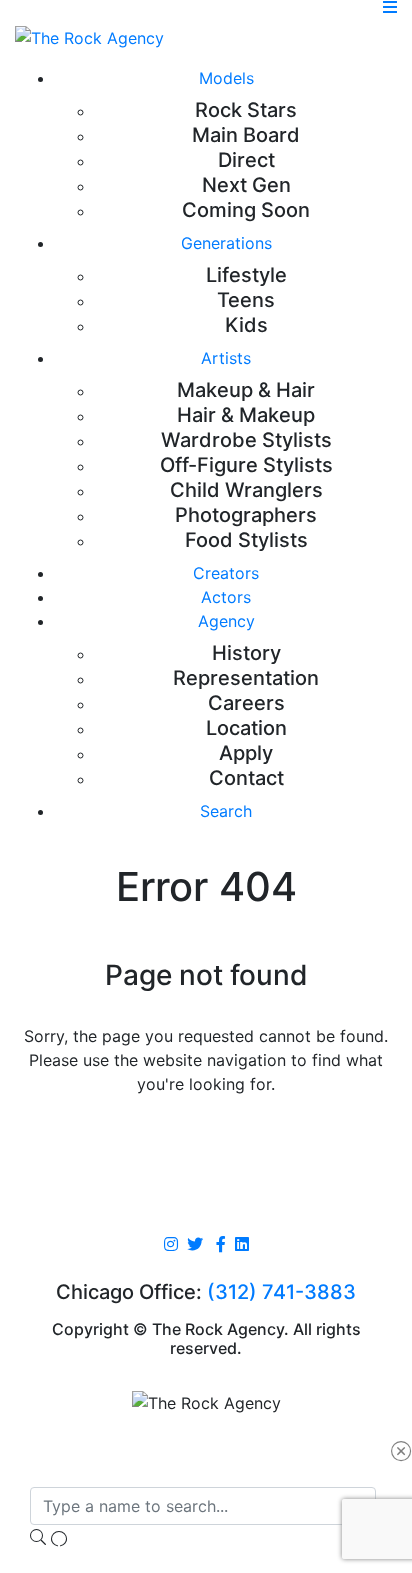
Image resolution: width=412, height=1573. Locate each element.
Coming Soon (246, 210)
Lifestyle (246, 275)
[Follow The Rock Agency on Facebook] (221, 1245)
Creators (226, 573)
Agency (226, 621)
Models (226, 78)
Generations (226, 243)
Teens (246, 300)
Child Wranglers (246, 490)
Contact (246, 778)
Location (246, 728)
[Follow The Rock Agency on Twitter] (195, 1245)
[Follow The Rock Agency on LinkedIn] (242, 1245)
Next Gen (246, 185)
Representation (246, 678)
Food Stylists (246, 540)
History (246, 653)
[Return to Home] (89, 37)
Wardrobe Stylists (246, 440)
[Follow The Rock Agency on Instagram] (171, 1245)
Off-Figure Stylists (246, 465)
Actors (226, 597)
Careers (246, 703)
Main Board (246, 135)
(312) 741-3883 (281, 1292)
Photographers (246, 515)
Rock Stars (246, 110)
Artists (226, 358)
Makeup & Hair (246, 390)
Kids (246, 325)
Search (226, 811)
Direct (246, 160)
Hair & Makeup (246, 415)
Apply (246, 753)
